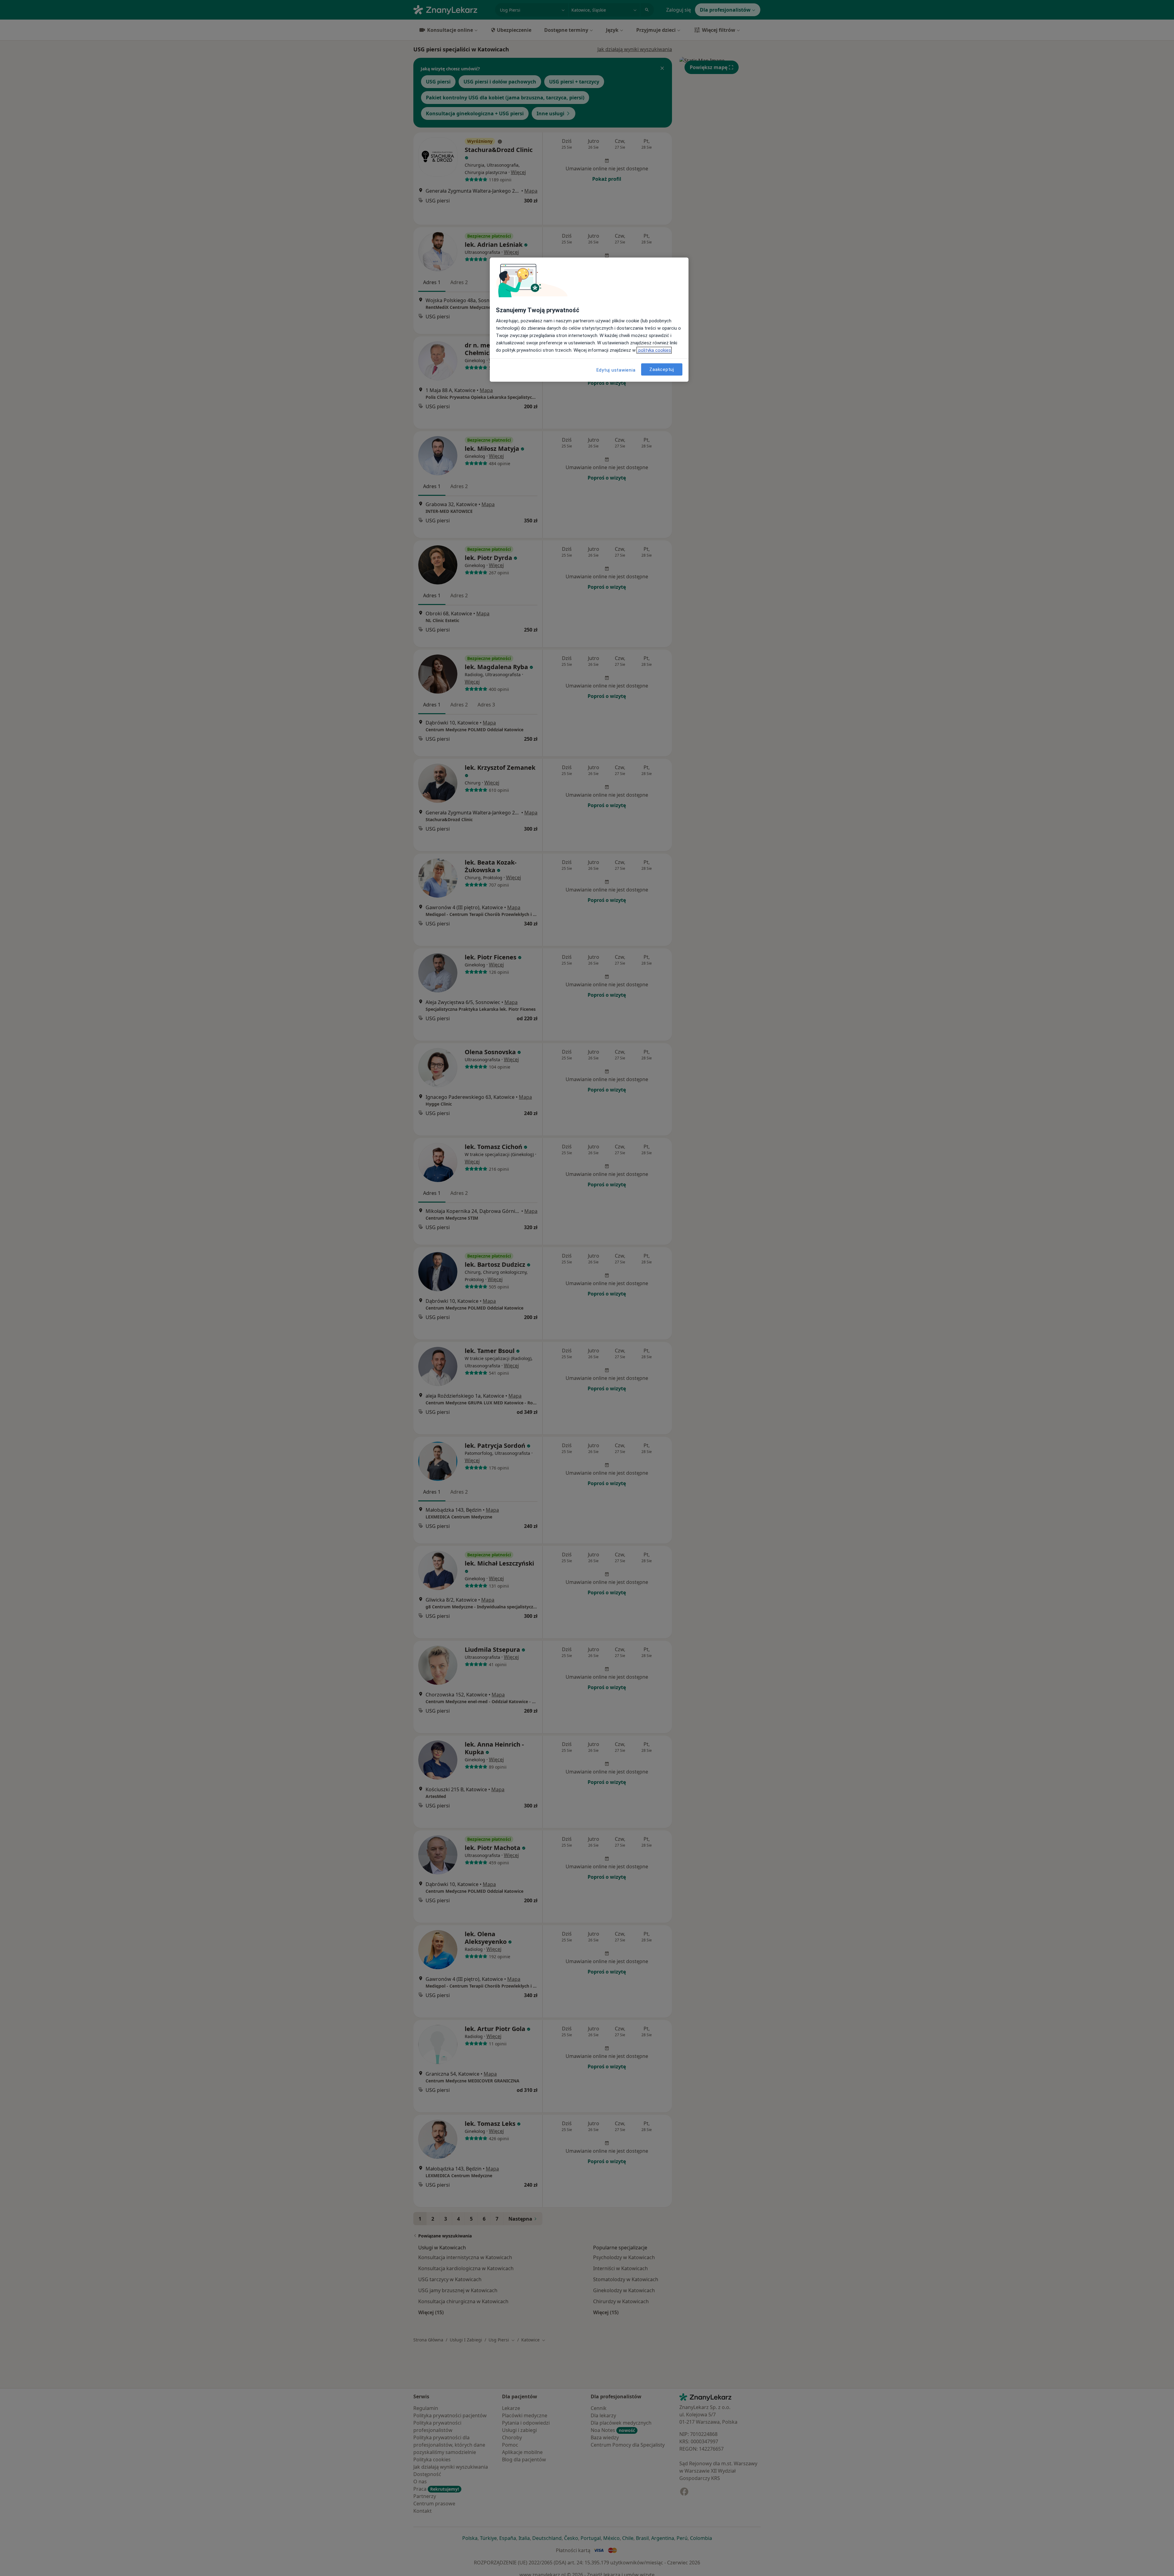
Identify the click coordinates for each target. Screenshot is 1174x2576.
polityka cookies (654, 350)
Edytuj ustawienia (616, 370)
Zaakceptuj (662, 369)
